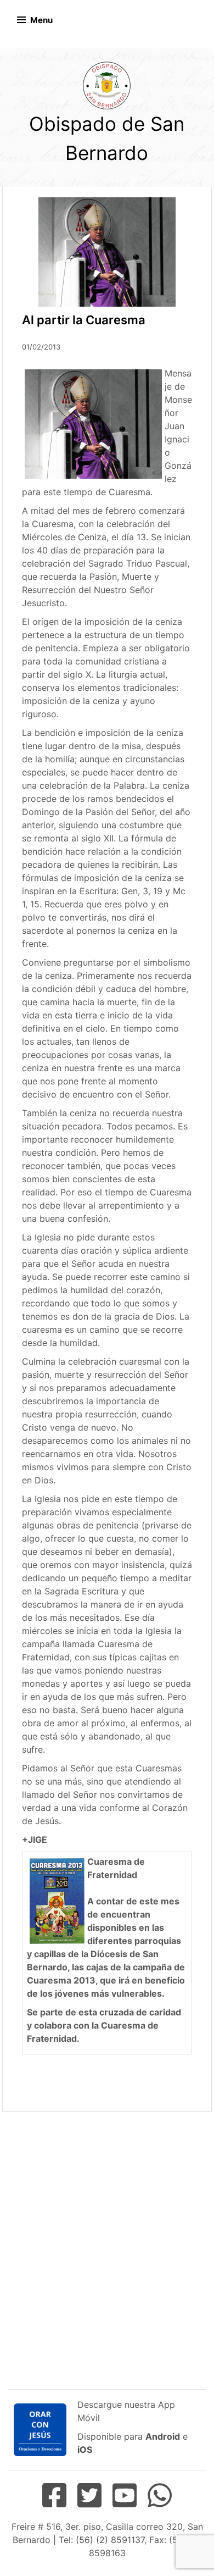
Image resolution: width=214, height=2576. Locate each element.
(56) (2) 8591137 (110, 2540)
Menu (41, 20)
